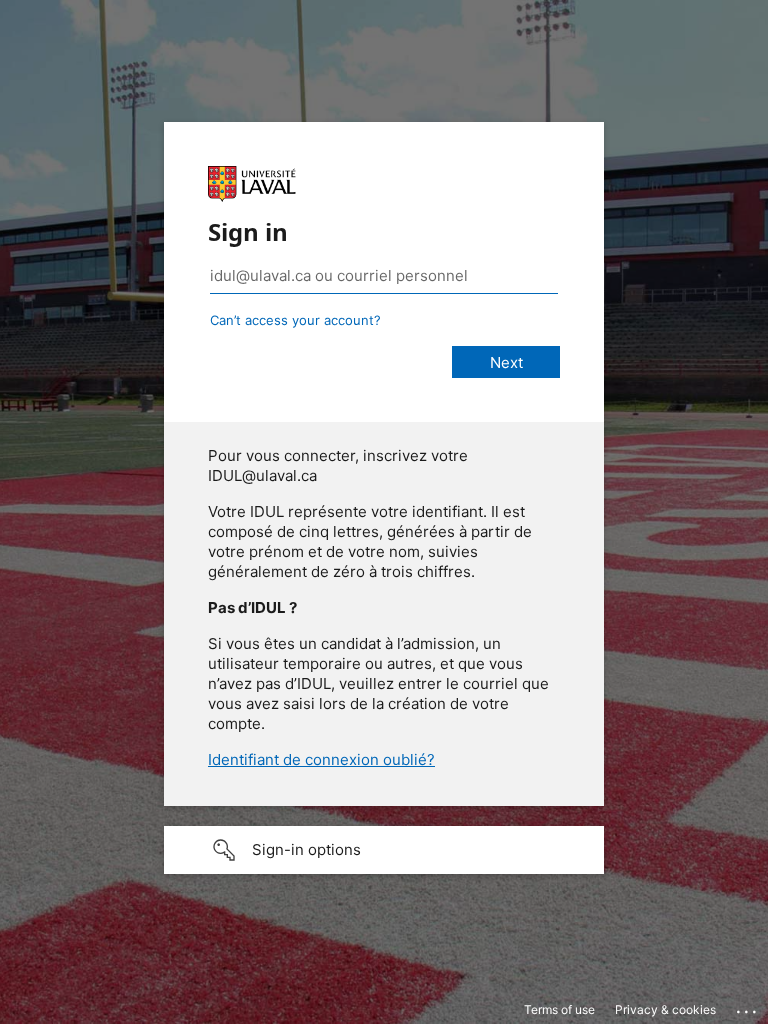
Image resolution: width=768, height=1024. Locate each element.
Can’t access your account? (295, 320)
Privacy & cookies (665, 1009)
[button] (384, 850)
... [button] (748, 1007)
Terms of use (559, 1009)
